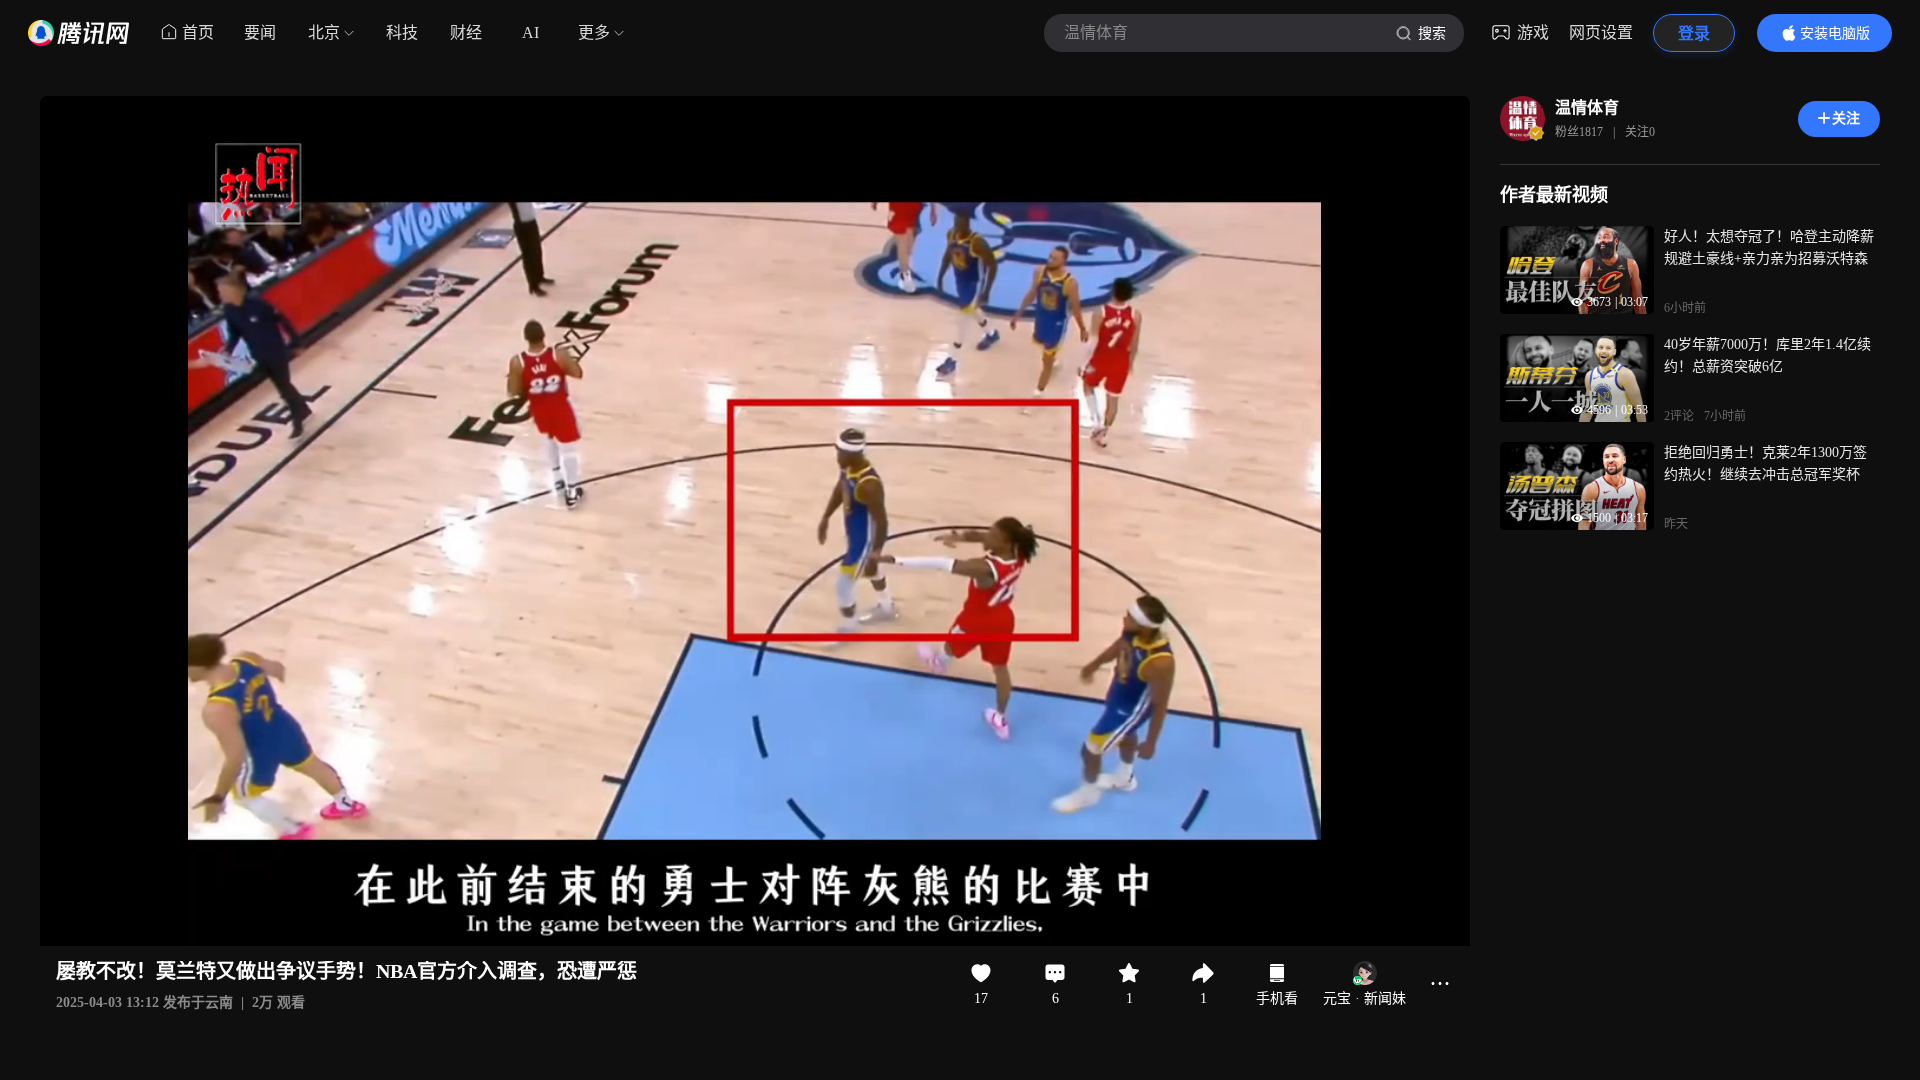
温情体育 (1587, 107)
